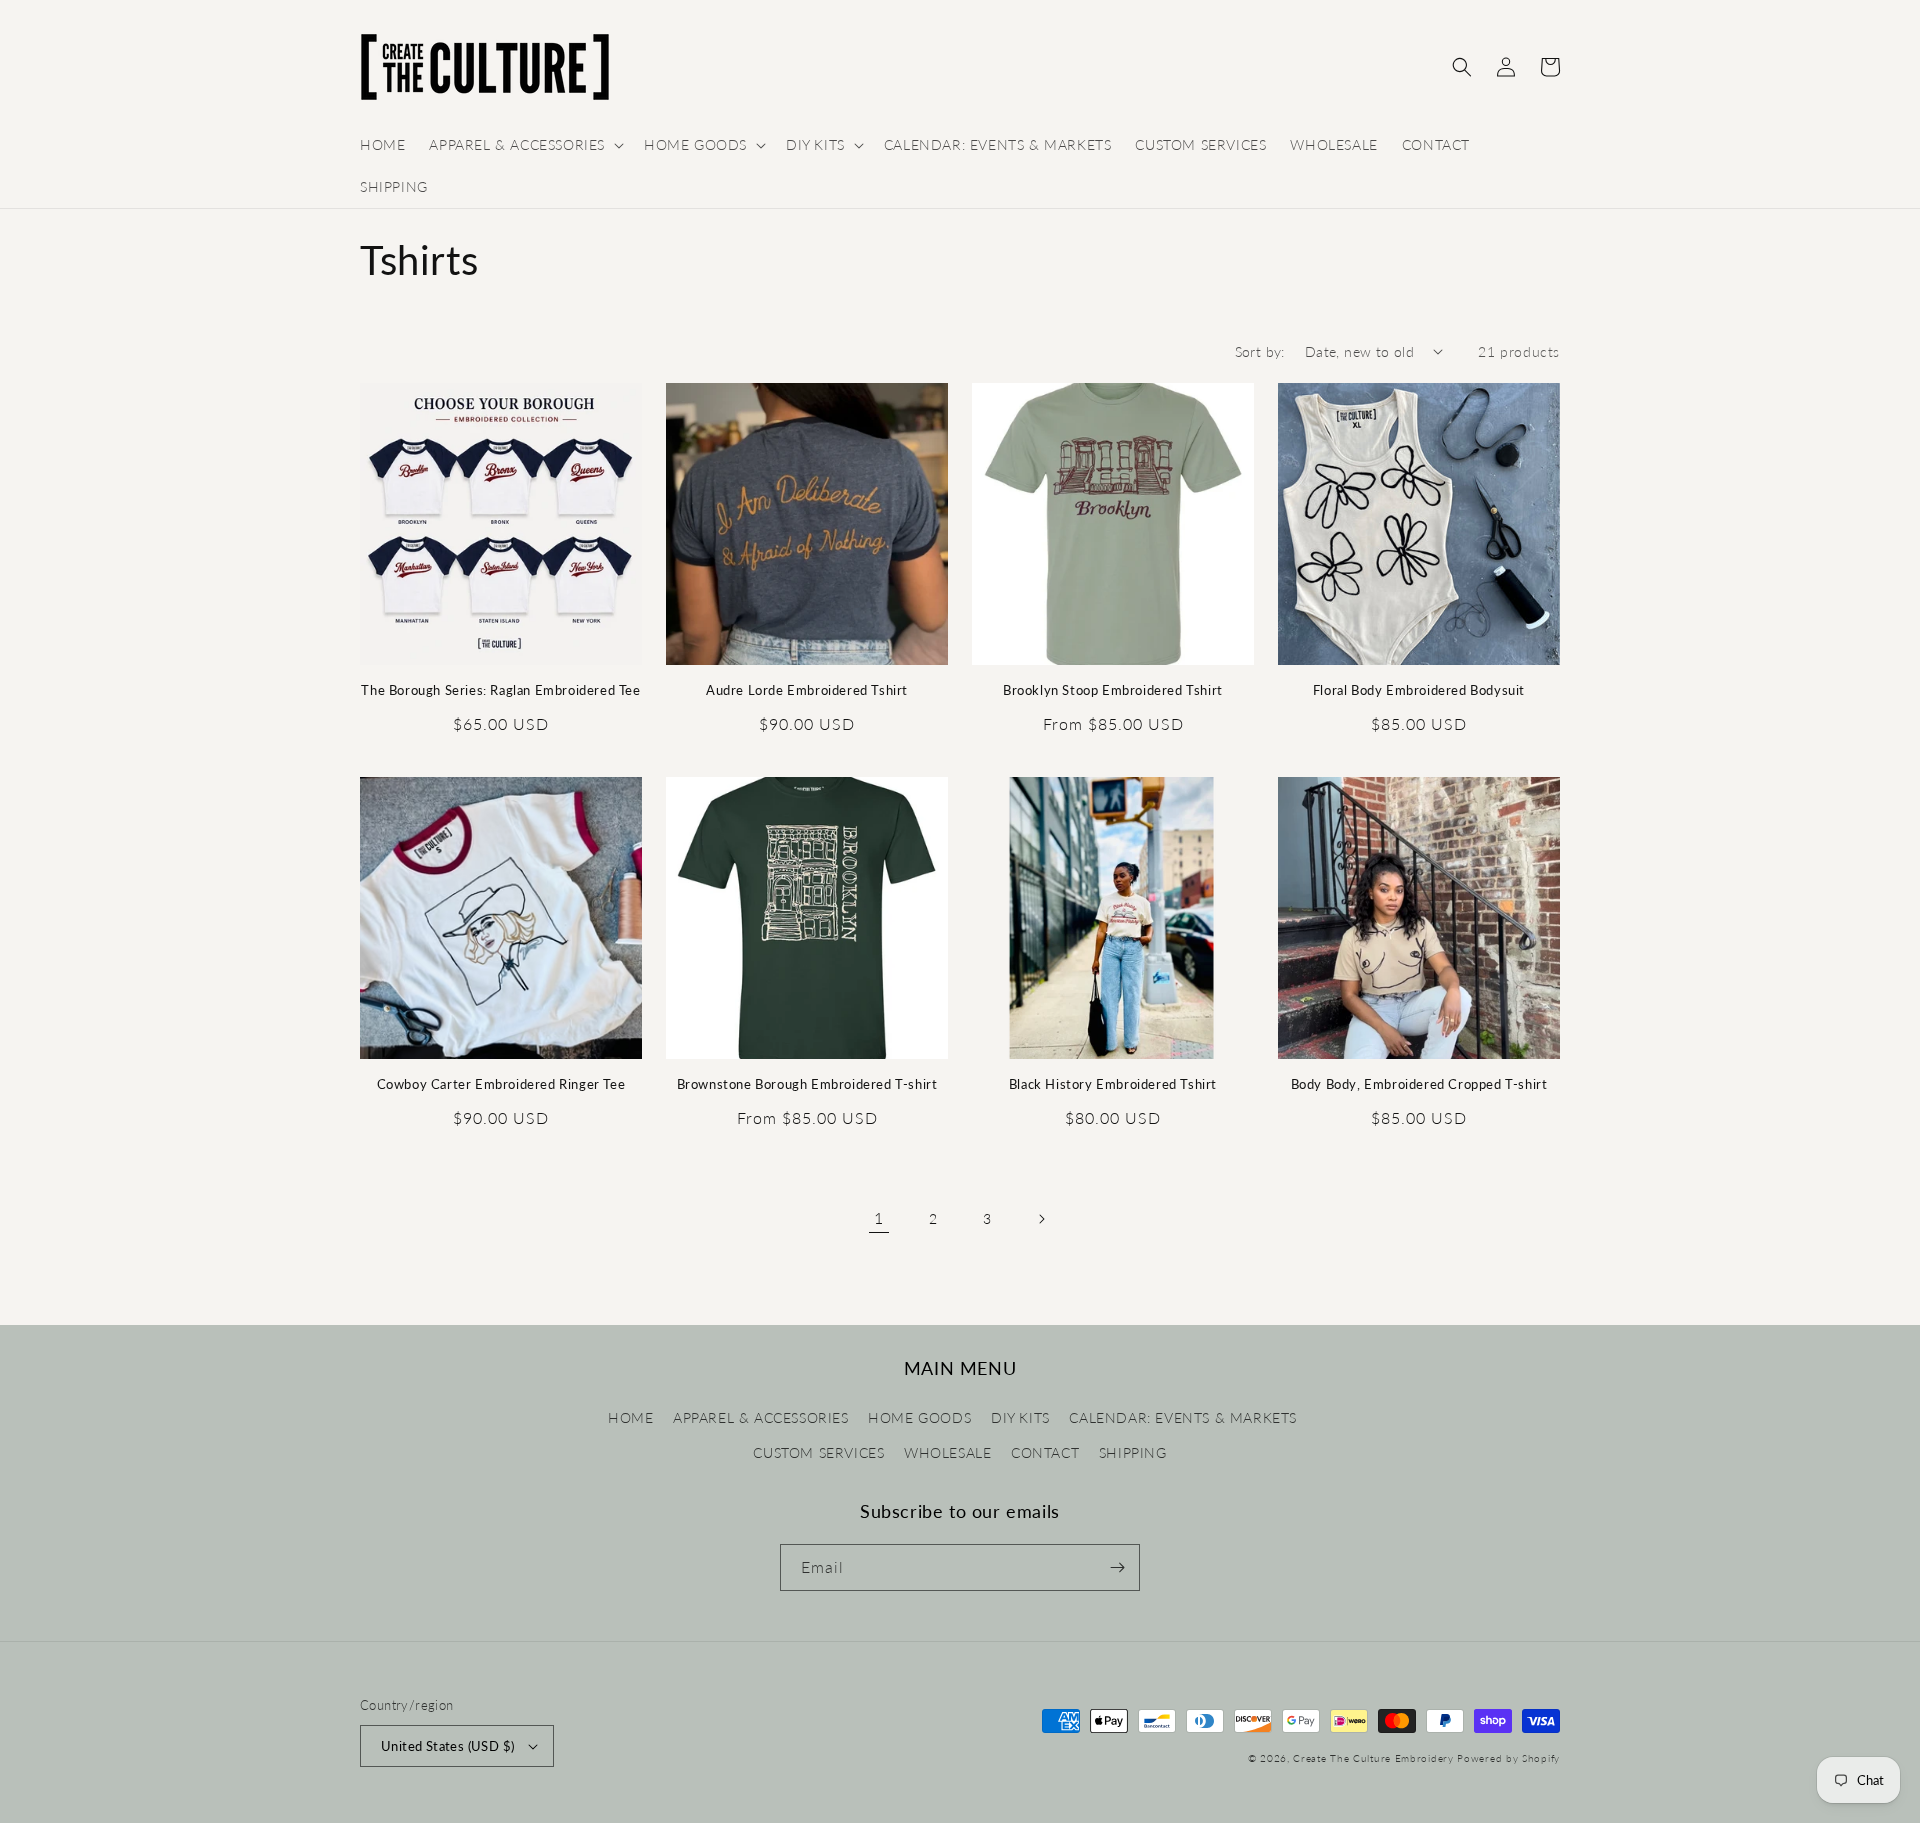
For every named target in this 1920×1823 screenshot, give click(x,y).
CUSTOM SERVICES (818, 1452)
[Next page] (1041, 1219)
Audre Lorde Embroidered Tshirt (807, 690)
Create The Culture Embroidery (1375, 1758)
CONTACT (1045, 1452)
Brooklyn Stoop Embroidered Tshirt (1113, 690)
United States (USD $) (447, 1746)
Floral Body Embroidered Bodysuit (1419, 690)
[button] (524, 145)
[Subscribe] (1117, 1567)
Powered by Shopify (1508, 1758)
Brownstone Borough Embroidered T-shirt (807, 1084)
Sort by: (1260, 351)
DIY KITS (1020, 1417)
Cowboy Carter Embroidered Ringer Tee (501, 1084)
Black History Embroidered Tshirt (1113, 1084)
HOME (630, 1417)
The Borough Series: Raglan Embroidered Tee (500, 690)
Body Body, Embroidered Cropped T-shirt (1419, 1084)
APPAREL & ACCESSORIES (761, 1417)
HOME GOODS (919, 1417)
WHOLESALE (947, 1452)
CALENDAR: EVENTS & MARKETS (1183, 1417)
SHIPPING (1133, 1452)
